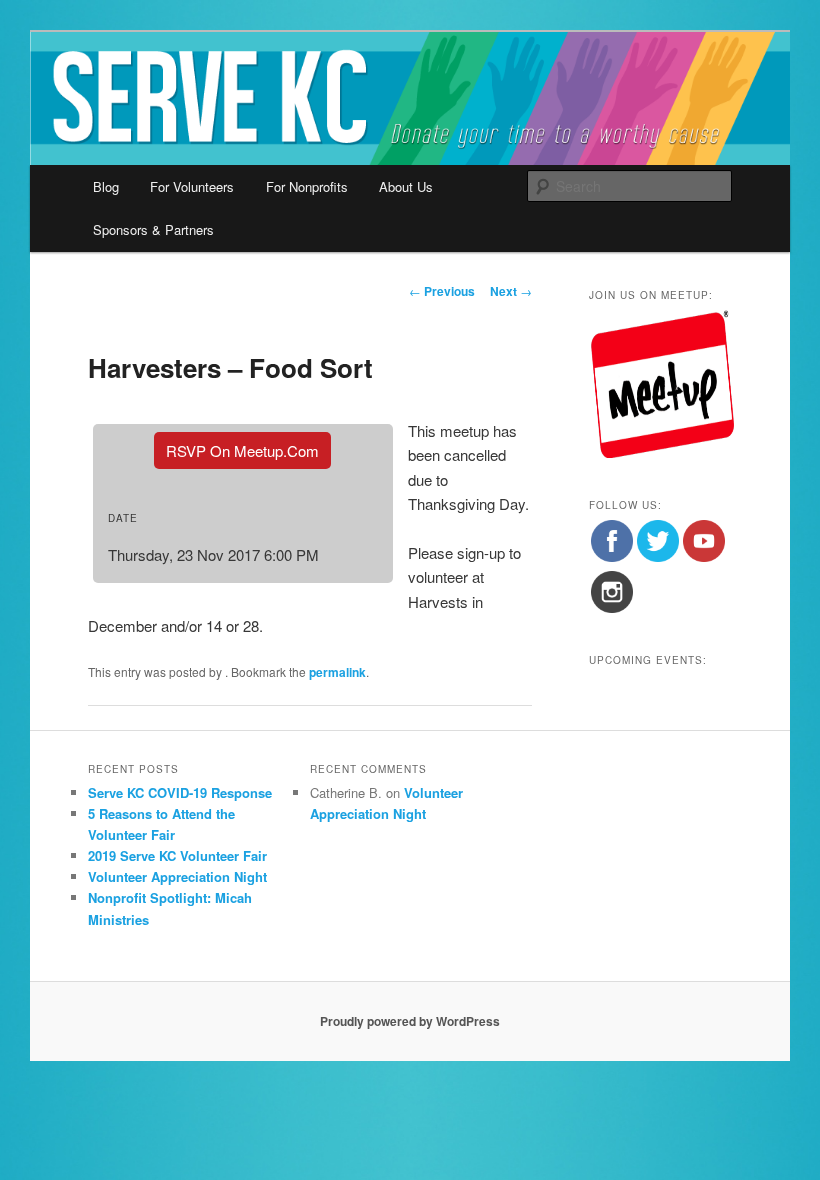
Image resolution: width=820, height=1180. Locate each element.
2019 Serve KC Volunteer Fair (177, 855)
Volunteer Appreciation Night (177, 876)
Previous (442, 291)
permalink (337, 672)
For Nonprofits (307, 186)
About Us (406, 186)
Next (511, 291)
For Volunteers (192, 186)
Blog (106, 186)
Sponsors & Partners (153, 229)
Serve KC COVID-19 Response (180, 792)
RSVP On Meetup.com (242, 450)
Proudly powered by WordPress (410, 1021)
